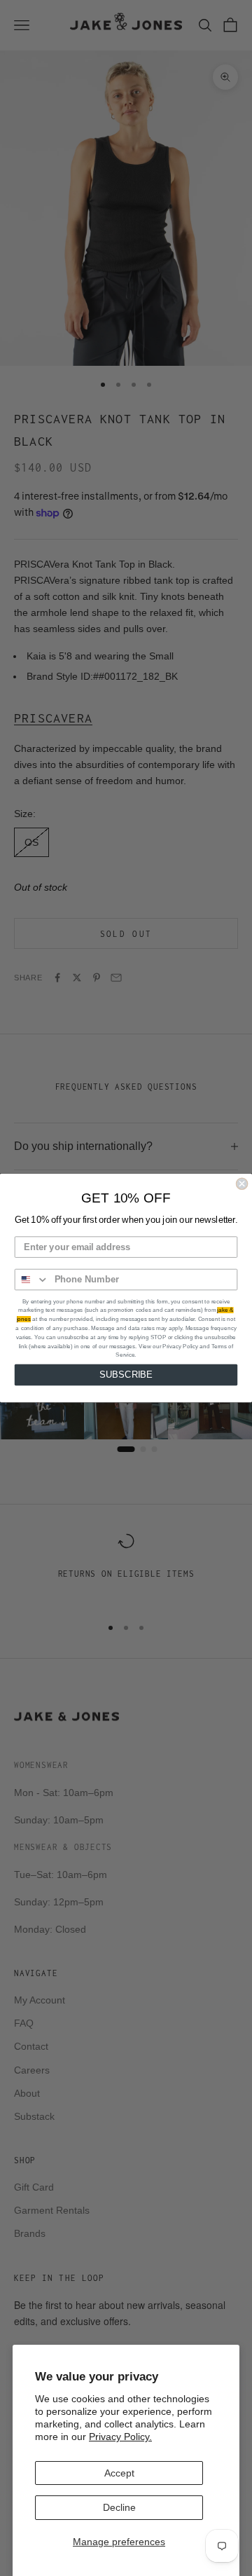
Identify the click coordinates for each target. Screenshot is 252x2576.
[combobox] (32, 1280)
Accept (119, 2473)
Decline (119, 2507)
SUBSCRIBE (126, 1375)
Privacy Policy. (120, 2437)
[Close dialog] (242, 1184)
